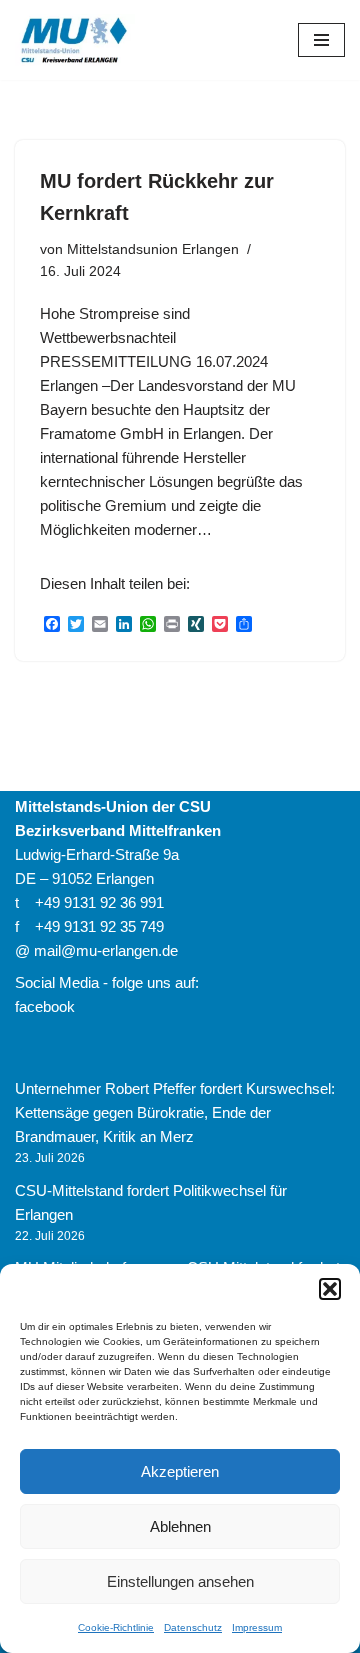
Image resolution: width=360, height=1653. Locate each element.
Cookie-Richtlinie (116, 1627)
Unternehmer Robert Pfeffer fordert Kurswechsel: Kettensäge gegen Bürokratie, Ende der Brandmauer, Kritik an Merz (175, 1112)
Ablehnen (180, 1526)
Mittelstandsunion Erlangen (153, 249)
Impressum (257, 1627)
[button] (330, 1289)
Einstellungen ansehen (180, 1581)
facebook (45, 1006)
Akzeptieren (180, 1471)
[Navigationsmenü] (321, 40)
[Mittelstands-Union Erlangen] (75, 40)
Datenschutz (193, 1627)
